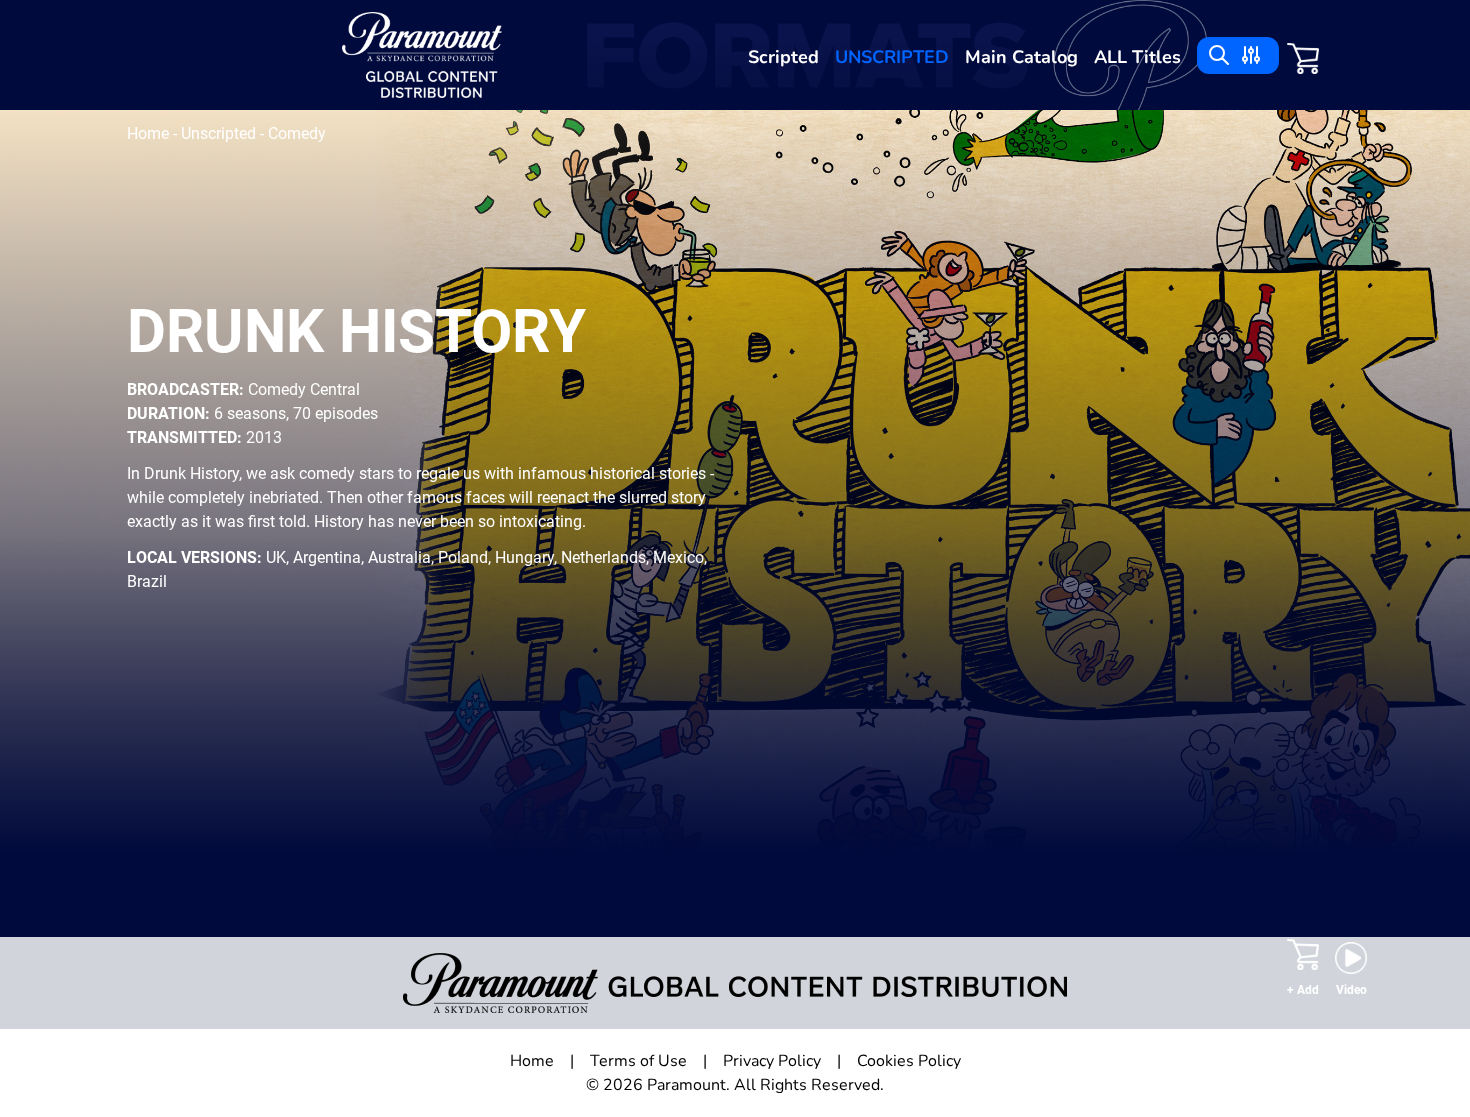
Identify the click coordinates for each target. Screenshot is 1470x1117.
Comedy (297, 133)
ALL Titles (1137, 57)
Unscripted (892, 57)
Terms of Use (638, 1061)
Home (150, 133)
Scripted (783, 57)
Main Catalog (1021, 57)
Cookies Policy (909, 1061)
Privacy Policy (772, 1061)
